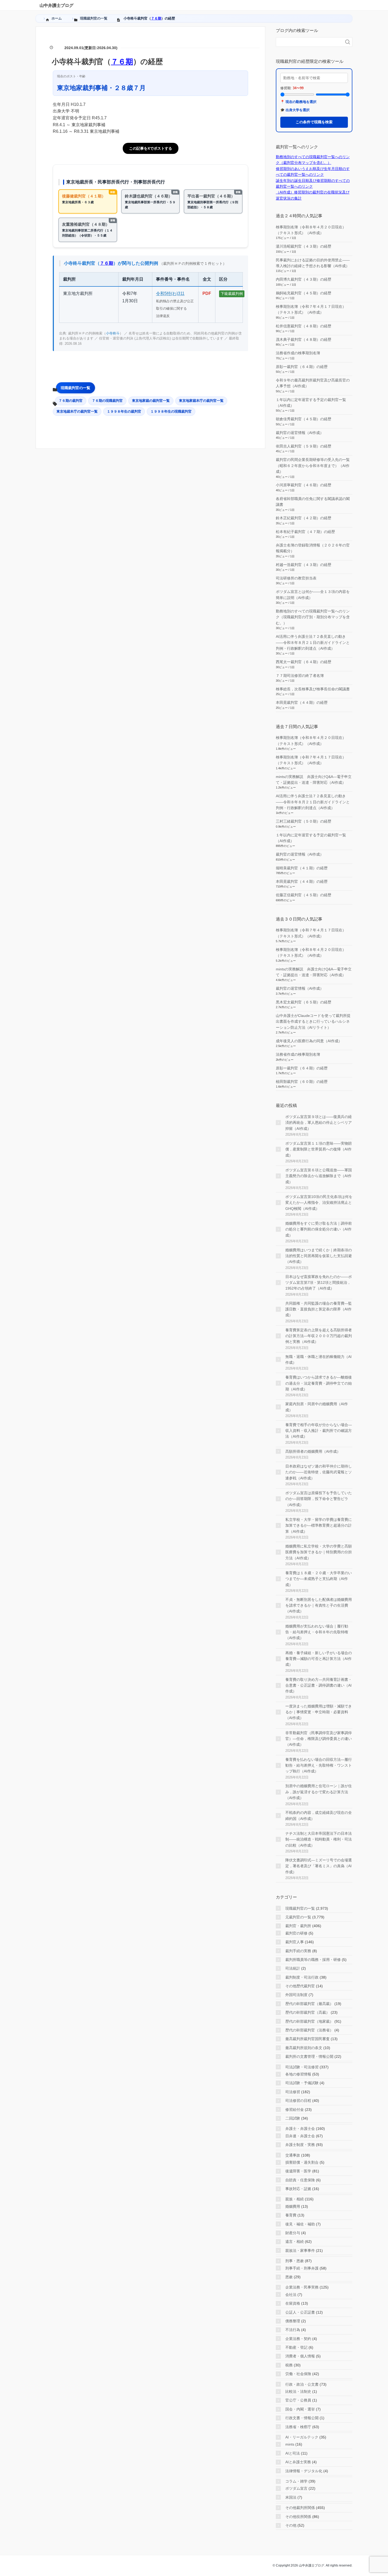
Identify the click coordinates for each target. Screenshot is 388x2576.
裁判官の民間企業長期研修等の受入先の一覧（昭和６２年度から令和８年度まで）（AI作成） (313, 466)
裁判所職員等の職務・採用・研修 (313, 1960)
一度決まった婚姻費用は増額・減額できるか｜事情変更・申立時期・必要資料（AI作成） (319, 1712)
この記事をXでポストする (151, 148)
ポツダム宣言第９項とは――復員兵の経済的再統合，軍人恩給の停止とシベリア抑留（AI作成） (319, 1123)
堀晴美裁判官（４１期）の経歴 (302, 868)
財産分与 (293, 2233)
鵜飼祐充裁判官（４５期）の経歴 (304, 293)
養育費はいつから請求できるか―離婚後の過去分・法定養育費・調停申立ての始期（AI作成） (319, 1383)
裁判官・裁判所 (298, 1926)
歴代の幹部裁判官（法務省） (309, 2030)
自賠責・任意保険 (300, 2180)
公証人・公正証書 (300, 2312)
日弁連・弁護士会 (300, 2136)
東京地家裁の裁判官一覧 (151, 401)
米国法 (291, 2497)
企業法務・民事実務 (302, 2287)
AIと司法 (293, 2453)
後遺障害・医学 (298, 2171)
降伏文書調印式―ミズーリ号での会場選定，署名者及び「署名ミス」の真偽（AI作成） (319, 1866)
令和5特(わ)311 (170, 293)
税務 (289, 2365)
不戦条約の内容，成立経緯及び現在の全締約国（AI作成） (319, 1815)
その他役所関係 (298, 2517)
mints (290, 2444)
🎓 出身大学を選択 (295, 110)
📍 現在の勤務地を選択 (298, 102)
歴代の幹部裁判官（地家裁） (309, 2021)
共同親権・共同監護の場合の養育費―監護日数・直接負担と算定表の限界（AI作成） (319, 1309)
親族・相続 (295, 2199)
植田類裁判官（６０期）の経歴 (302, 1082)
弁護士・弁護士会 (300, 2129)
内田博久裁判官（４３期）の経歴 (304, 279)
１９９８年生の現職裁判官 (171, 411)
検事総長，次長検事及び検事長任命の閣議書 (313, 689)
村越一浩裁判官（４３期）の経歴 (304, 565)
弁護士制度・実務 (300, 2145)
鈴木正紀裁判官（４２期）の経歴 (304, 518)
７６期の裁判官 (71, 401)
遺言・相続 (295, 2242)
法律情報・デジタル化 (304, 2471)
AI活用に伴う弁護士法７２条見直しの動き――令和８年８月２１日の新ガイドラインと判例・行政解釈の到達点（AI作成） (313, 642)
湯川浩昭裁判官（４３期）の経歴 (304, 246)
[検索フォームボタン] (348, 42)
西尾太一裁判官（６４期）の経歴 (304, 662)
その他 (291, 2525)
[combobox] (309, 42)
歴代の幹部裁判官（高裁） (307, 2012)
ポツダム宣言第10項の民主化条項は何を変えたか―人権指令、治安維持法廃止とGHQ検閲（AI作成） (319, 1203)
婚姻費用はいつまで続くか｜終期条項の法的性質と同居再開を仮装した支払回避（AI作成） (319, 1256)
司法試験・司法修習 (302, 2067)
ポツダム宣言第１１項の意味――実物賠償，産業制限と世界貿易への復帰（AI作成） (319, 1149)
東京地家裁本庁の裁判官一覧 (201, 401)
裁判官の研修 (296, 1933)
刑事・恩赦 (295, 2261)
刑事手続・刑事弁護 (302, 2268)
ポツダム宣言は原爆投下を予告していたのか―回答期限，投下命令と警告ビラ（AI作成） (319, 1499)
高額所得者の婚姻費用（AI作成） (313, 1451)
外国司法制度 (296, 1995)
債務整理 (293, 2321)
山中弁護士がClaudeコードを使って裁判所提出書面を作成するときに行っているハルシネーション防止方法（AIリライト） (313, 1022)
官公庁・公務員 (298, 2400)
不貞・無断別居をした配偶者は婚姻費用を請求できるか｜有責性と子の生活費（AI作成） (319, 1605)
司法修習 (293, 2092)
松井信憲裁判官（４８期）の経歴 (304, 326)
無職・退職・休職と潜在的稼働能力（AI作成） (318, 1360)
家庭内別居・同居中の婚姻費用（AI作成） (317, 1407)
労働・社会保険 (298, 2374)
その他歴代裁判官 (300, 1986)
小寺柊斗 (113, 333)
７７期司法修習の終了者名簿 (300, 676)
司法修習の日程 (298, 2101)
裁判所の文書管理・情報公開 (309, 2056)
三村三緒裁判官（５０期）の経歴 (304, 821)
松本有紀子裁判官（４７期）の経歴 (305, 532)
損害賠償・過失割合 (302, 2162)
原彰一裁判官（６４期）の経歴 (302, 367)
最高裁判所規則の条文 (304, 2048)
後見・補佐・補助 (300, 2224)
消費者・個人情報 (300, 2356)
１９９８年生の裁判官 (124, 411)
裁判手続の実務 (298, 1951)
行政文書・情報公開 (302, 2418)
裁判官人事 (295, 1942)
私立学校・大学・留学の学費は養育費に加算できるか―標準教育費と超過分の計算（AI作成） (319, 1525)
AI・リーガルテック (302, 2437)
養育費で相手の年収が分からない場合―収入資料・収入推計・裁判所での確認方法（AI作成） (319, 1431)
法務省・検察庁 (298, 2427)
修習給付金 (295, 2110)
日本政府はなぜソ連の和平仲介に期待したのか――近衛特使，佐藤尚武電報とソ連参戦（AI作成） (319, 1472)
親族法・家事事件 (300, 2251)
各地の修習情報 (298, 2074)
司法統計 (293, 1968)
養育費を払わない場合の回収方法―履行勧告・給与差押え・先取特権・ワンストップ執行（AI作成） (319, 1765)
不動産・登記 (296, 2347)
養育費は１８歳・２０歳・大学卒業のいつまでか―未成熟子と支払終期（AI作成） (319, 1579)
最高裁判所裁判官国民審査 (307, 2039)
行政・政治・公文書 (302, 2384)
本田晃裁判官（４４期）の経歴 (302, 702)
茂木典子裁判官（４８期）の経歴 (304, 339)
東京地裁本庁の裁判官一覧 (77, 411)
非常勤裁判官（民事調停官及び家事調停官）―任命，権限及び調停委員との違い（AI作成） (319, 1739)
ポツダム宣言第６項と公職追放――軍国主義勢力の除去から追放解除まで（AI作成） (319, 1176)
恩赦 (289, 2277)
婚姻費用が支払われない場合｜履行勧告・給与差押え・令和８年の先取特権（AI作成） (317, 1632)
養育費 (291, 2215)
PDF (207, 293)
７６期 (156, 18)
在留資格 (293, 2303)
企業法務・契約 (298, 2339)
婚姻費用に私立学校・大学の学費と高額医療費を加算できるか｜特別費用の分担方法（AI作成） (319, 1552)
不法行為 (293, 2330)
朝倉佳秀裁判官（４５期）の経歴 (304, 419)
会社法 (291, 2295)
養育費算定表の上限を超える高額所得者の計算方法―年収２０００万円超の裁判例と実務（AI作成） (319, 1336)
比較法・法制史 (298, 2391)
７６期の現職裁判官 (107, 401)
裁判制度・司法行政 (302, 1977)
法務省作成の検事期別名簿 (298, 353)
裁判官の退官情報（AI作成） (300, 433)
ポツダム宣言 (296, 2488)
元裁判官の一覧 (298, 1917)
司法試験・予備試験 (302, 2083)
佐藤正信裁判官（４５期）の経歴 (304, 895)
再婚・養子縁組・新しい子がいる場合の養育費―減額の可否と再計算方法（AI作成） (319, 1659)
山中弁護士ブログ (56, 5)
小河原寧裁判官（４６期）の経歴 (304, 485)
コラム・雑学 (296, 2481)
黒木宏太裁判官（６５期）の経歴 (304, 1002)
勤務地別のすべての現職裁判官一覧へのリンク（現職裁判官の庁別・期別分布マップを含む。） (313, 617)
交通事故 (293, 2155)
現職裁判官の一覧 (75, 388)
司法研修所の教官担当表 (296, 578)
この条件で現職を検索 (314, 122)
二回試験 (293, 2118)
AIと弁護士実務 (298, 2462)
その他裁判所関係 (300, 2508)
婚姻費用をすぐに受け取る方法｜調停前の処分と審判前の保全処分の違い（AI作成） (319, 1229)
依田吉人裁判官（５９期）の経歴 (304, 446)
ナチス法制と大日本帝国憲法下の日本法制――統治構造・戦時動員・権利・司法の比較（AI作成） (319, 1839)
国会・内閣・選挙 (300, 2409)
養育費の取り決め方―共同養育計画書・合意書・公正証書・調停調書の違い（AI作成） (319, 1685)
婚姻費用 (293, 2206)
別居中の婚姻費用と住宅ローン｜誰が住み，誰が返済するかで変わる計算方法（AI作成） (319, 1792)
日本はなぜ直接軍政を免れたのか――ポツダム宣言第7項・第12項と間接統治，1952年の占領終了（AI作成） (319, 1283)
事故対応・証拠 (298, 2189)
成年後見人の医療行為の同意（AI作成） (309, 1041)
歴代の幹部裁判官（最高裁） (309, 2004)
